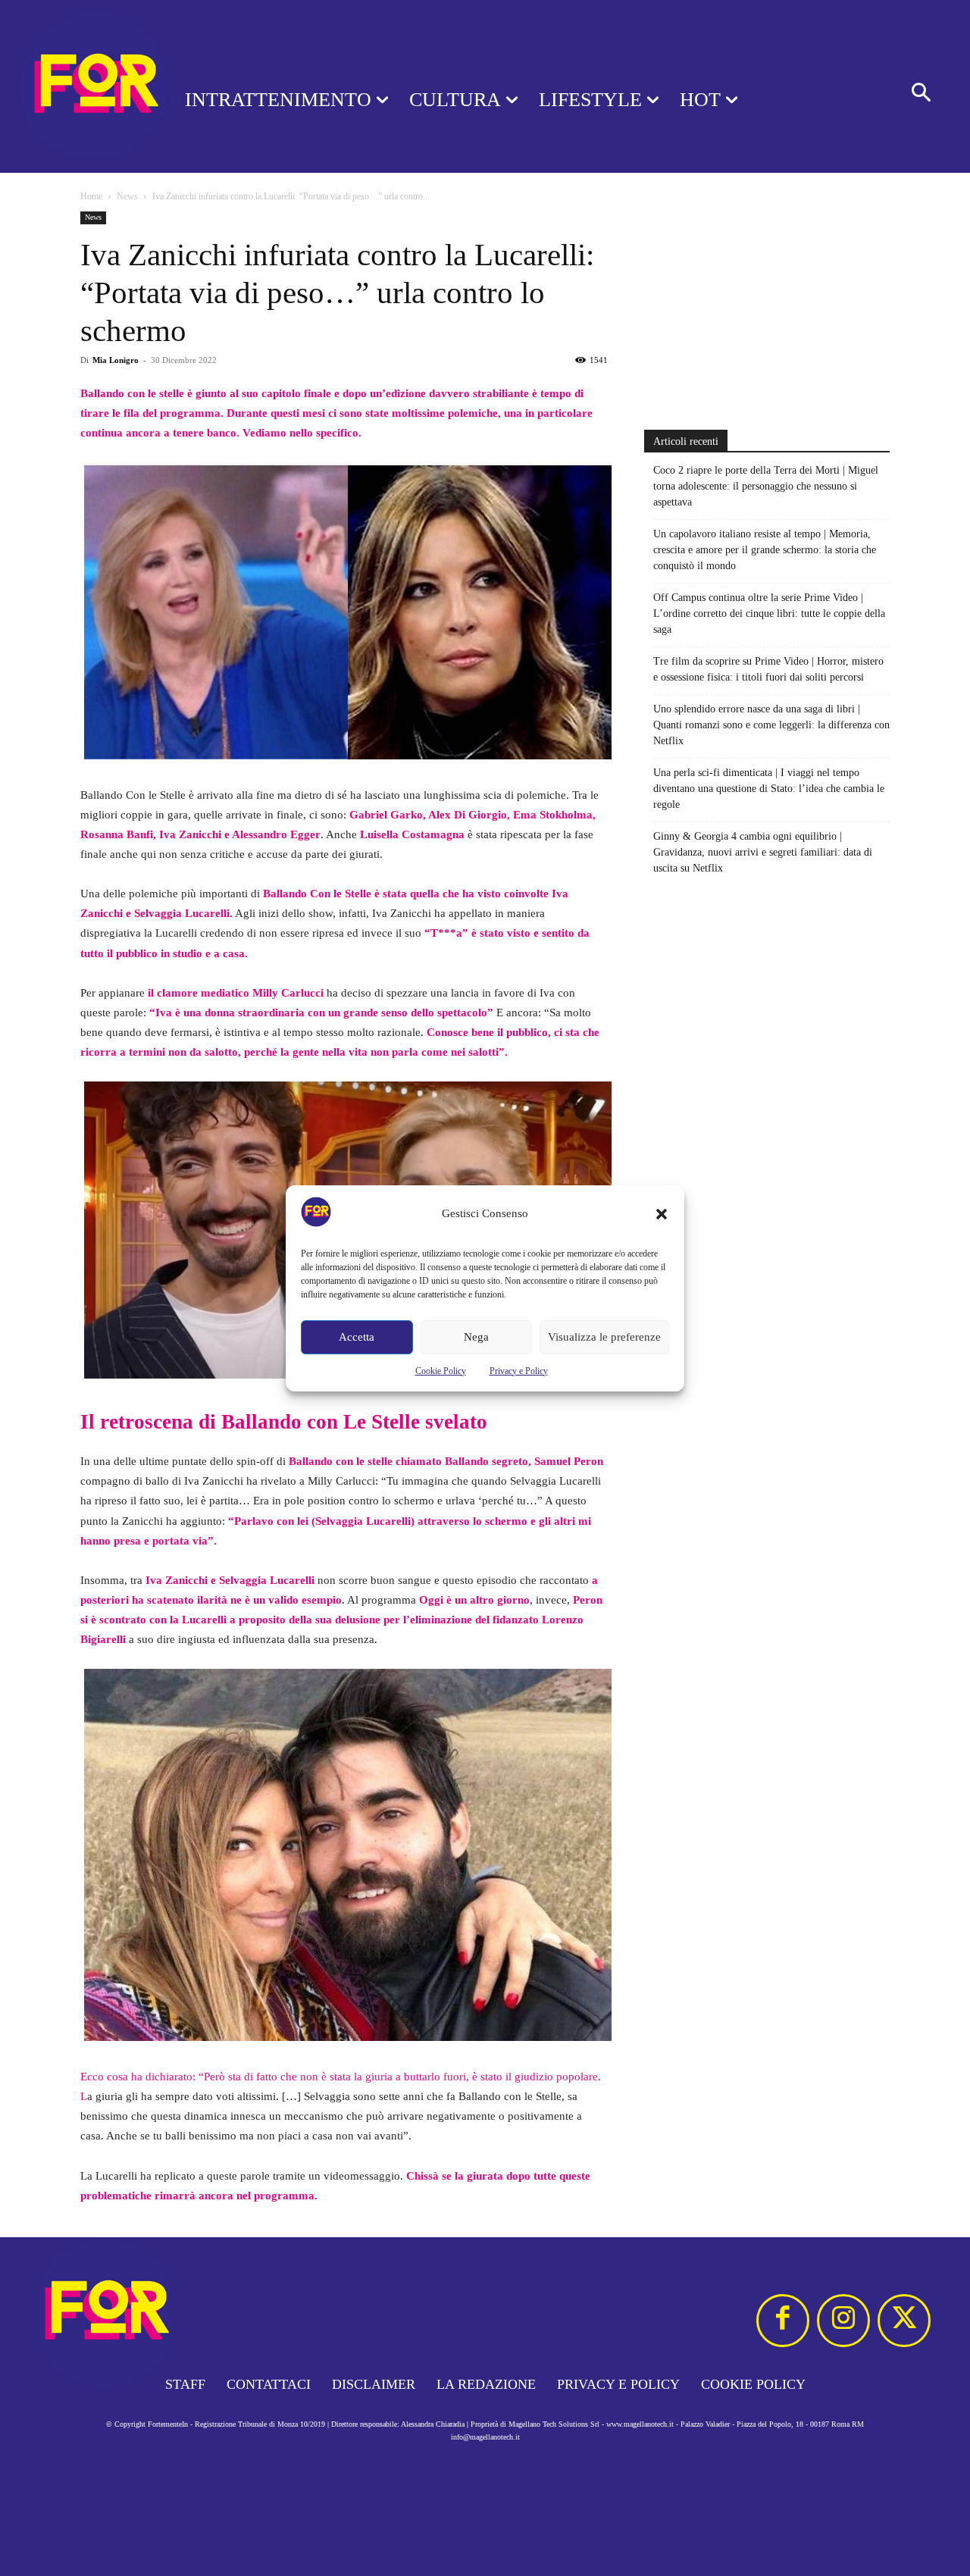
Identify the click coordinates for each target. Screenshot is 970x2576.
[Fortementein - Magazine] (73, 86)
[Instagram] (843, 2321)
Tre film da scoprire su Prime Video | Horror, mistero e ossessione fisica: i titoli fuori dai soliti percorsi (768, 669)
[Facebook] (783, 2321)
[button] (662, 1214)
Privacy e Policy (519, 1371)
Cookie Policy (441, 1371)
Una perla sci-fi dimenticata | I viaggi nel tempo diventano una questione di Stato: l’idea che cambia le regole (769, 789)
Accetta (357, 1337)
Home (91, 196)
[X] (904, 2321)
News (127, 196)
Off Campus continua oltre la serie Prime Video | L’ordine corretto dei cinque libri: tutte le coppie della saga (769, 613)
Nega (476, 1337)
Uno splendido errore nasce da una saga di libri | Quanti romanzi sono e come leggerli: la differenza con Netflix (771, 725)
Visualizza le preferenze (604, 1337)
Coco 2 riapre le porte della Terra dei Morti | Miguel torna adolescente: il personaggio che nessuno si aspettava (766, 486)
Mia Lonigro (116, 360)
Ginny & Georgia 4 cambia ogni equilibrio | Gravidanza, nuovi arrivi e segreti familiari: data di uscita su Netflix (763, 852)
